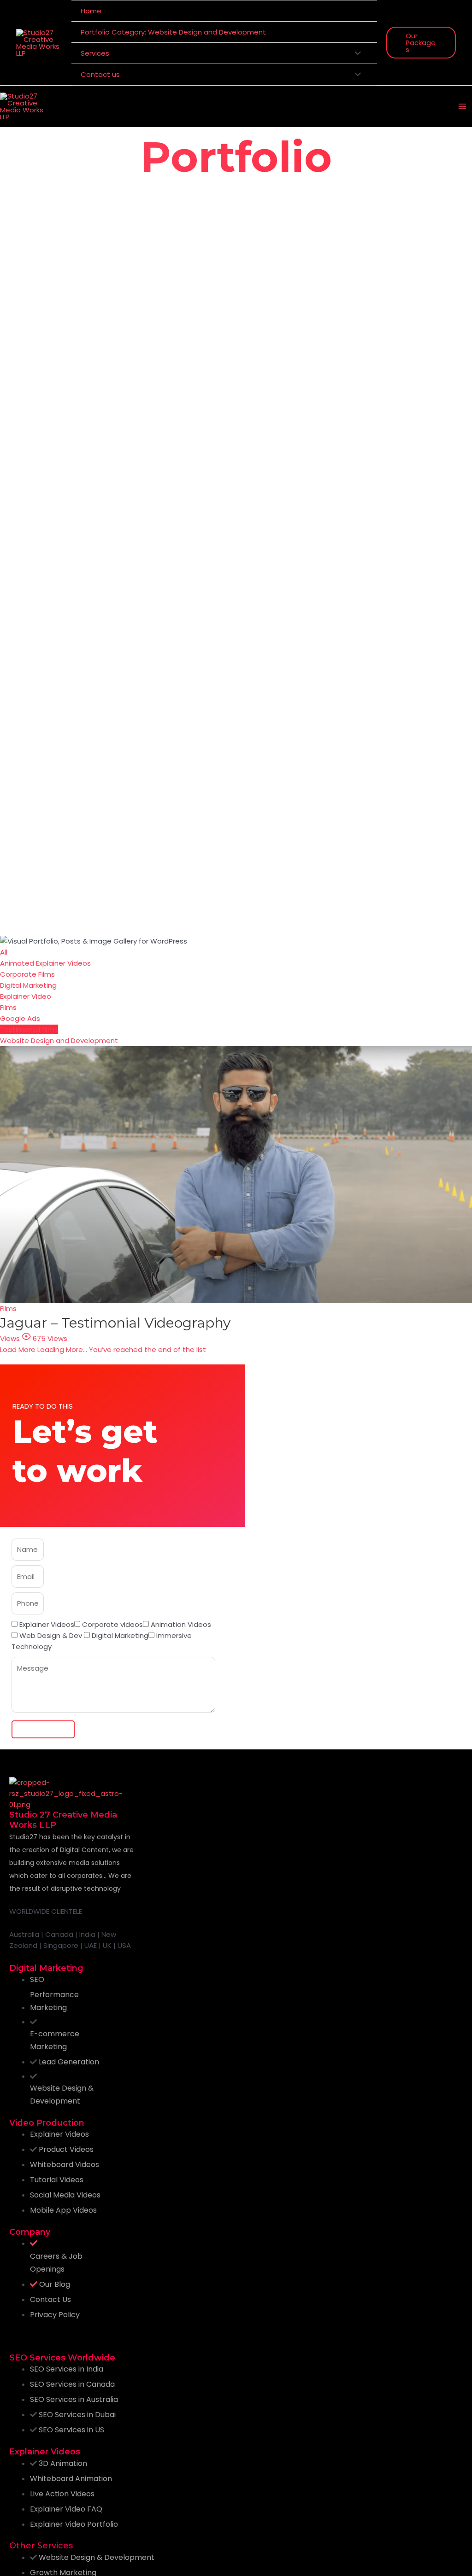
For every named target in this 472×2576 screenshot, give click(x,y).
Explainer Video (26, 996)
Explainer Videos (47, 1624)
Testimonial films (29, 1029)
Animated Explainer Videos (45, 963)
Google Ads (20, 1018)
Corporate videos (112, 1624)
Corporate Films (27, 974)
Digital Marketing (28, 985)
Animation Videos (181, 1624)
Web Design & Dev (52, 1635)
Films (8, 1007)
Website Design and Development (59, 1040)
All (4, 952)
